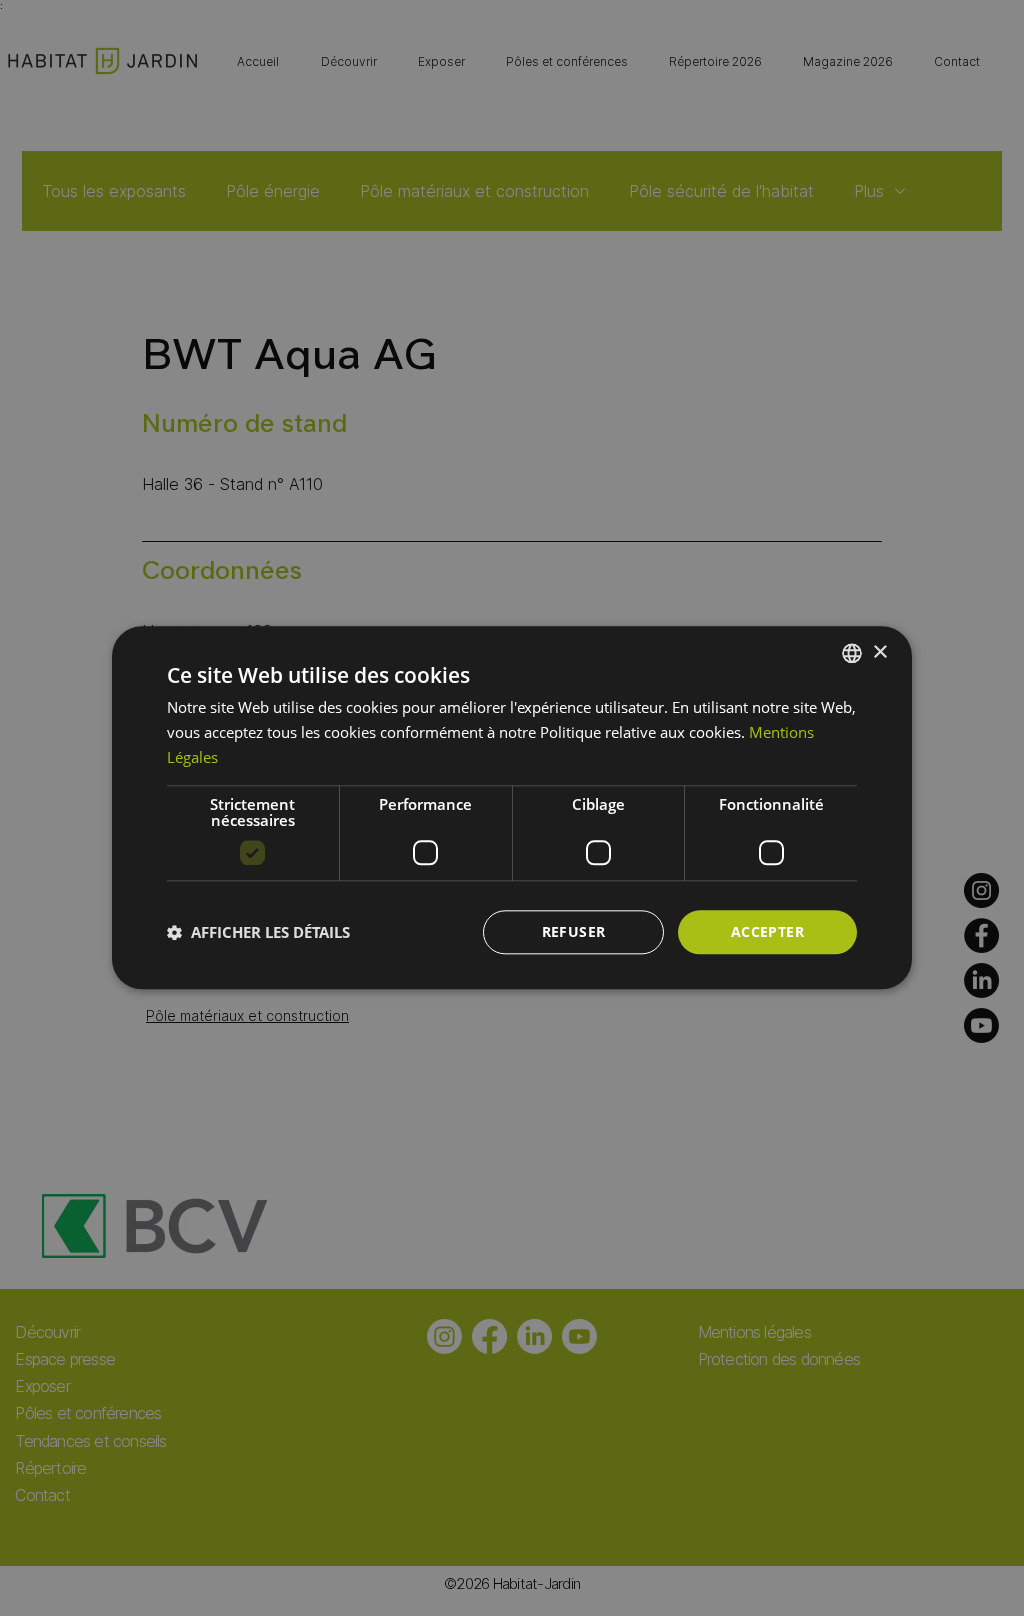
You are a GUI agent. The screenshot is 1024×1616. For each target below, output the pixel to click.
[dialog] (512, 808)
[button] (258, 932)
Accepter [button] (767, 931)
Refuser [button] (574, 931)
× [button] (879, 652)
